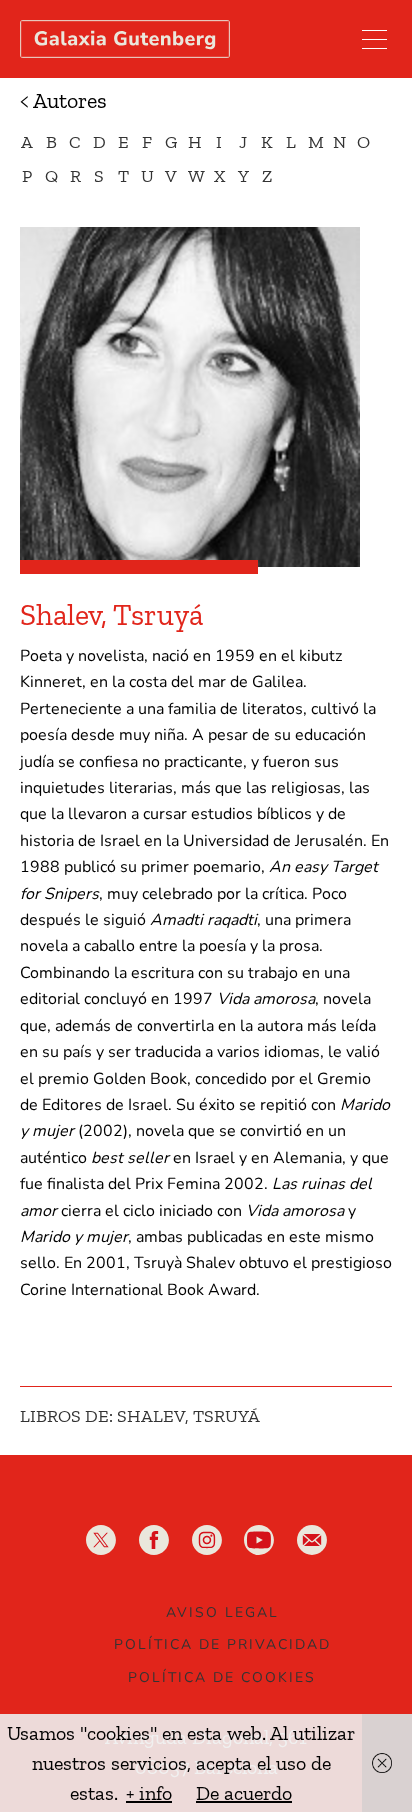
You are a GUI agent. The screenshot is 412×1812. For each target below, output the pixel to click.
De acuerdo (244, 1793)
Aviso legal (222, 1612)
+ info (149, 1793)
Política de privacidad (222, 1644)
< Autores (63, 100)
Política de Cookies (222, 1677)
